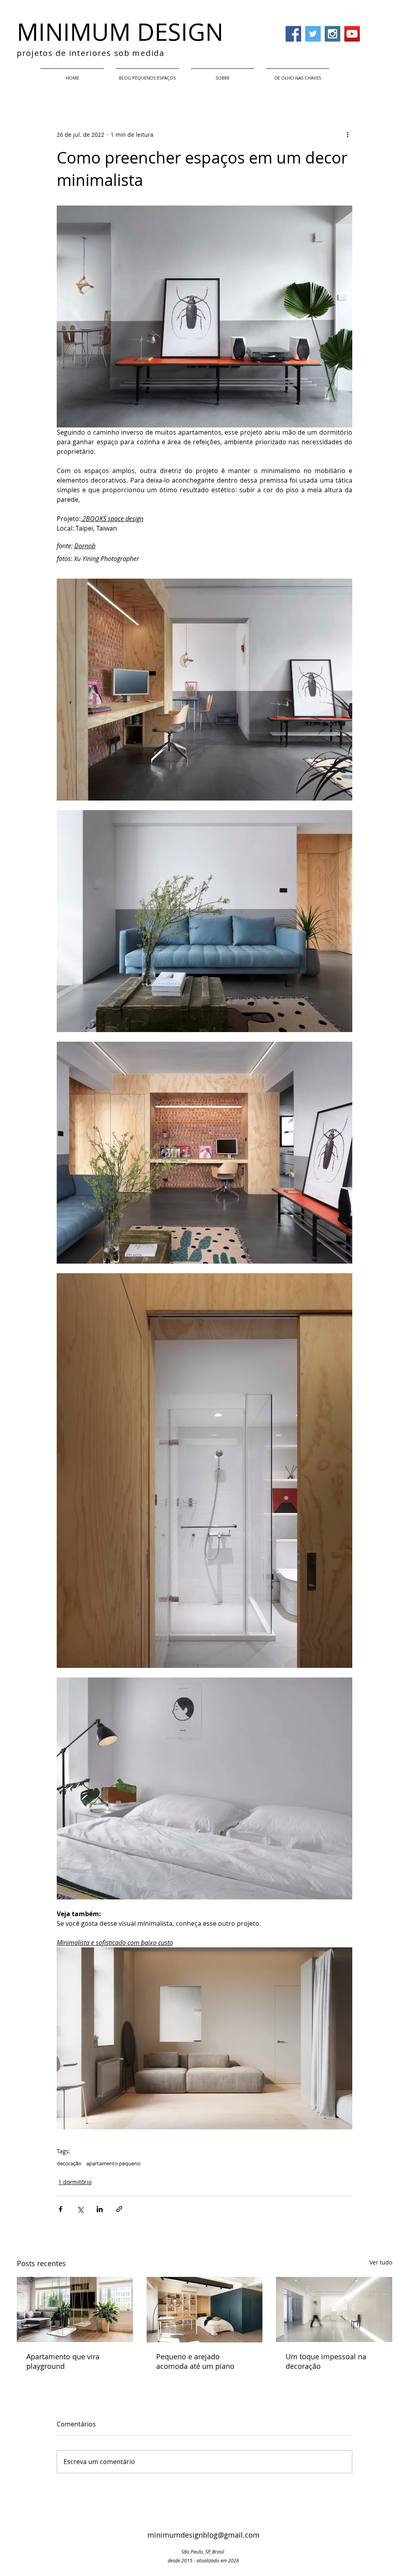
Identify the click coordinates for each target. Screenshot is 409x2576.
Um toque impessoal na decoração (326, 2361)
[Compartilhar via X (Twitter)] (80, 2209)
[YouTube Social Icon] (352, 34)
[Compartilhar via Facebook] (61, 2209)
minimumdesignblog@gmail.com (204, 2535)
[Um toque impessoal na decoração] (334, 2309)
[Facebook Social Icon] (293, 34)
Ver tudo (381, 2262)
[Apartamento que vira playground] (75, 2309)
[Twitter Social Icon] (313, 34)
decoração (69, 2163)
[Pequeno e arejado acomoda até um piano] (205, 2310)
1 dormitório (75, 2182)
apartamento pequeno (113, 2163)
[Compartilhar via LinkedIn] (100, 2209)
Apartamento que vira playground (63, 2361)
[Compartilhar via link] (119, 2209)
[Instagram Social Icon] (333, 34)
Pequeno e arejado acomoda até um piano (195, 2361)
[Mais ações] (347, 134)
